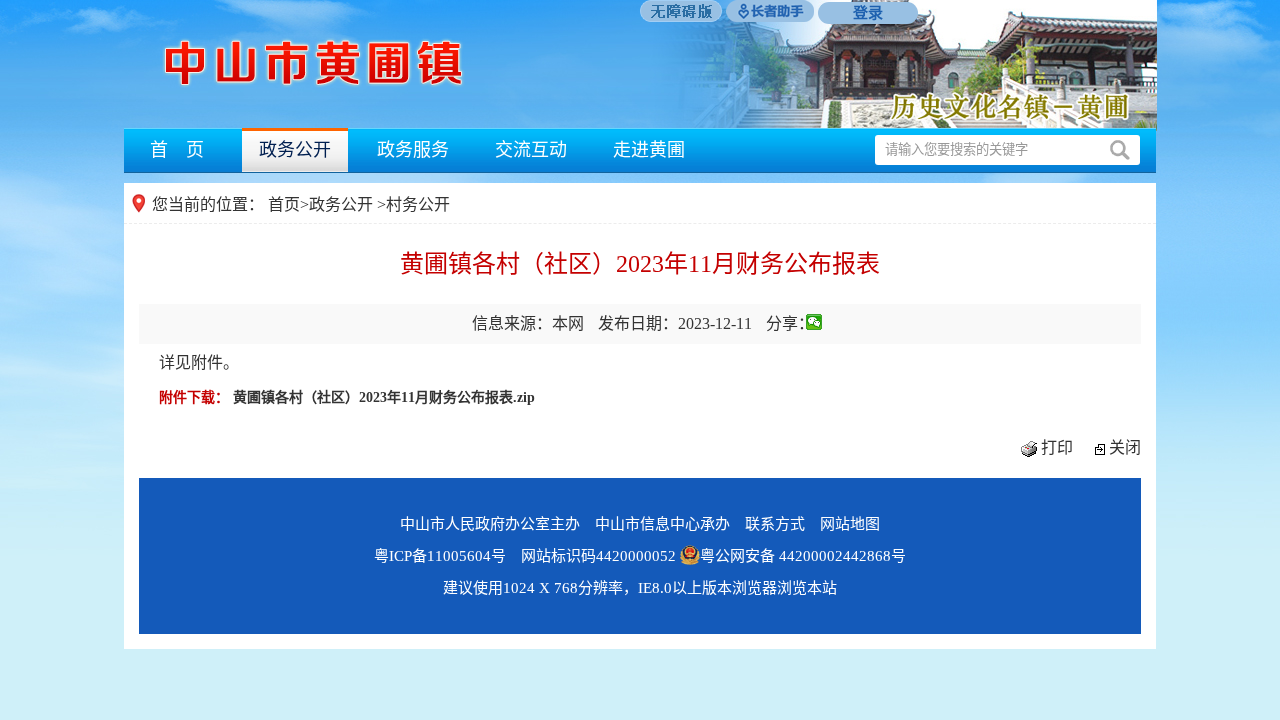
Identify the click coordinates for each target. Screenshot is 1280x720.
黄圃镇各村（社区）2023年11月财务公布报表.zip (384, 397)
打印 (1057, 447)
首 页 (177, 150)
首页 (284, 204)
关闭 (1125, 447)
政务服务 (413, 150)
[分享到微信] (814, 322)
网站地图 (850, 524)
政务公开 (295, 150)
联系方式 (775, 524)
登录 (868, 13)
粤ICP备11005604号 (440, 556)
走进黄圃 (649, 150)
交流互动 (531, 150)
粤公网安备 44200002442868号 (803, 556)
